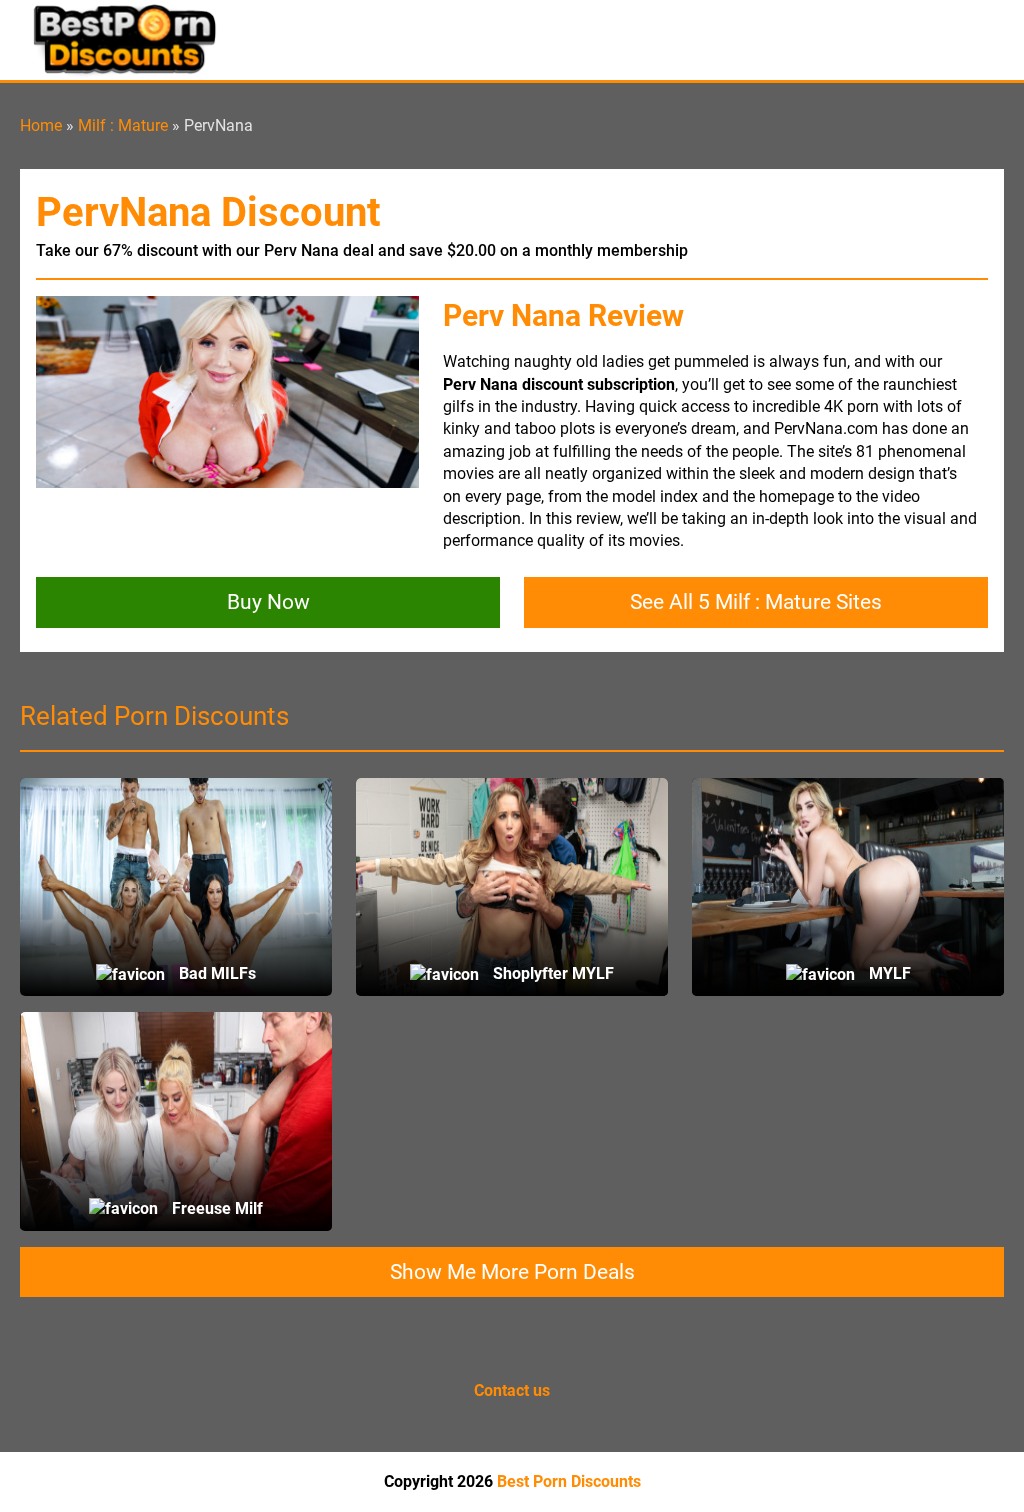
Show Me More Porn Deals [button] (512, 1272)
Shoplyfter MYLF (551, 973)
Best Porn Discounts (569, 1481)
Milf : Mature (123, 125)
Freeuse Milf (215, 1208)
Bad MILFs (215, 973)
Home (41, 125)
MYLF (888, 973)
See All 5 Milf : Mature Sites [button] (756, 602)
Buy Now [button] (268, 602)
